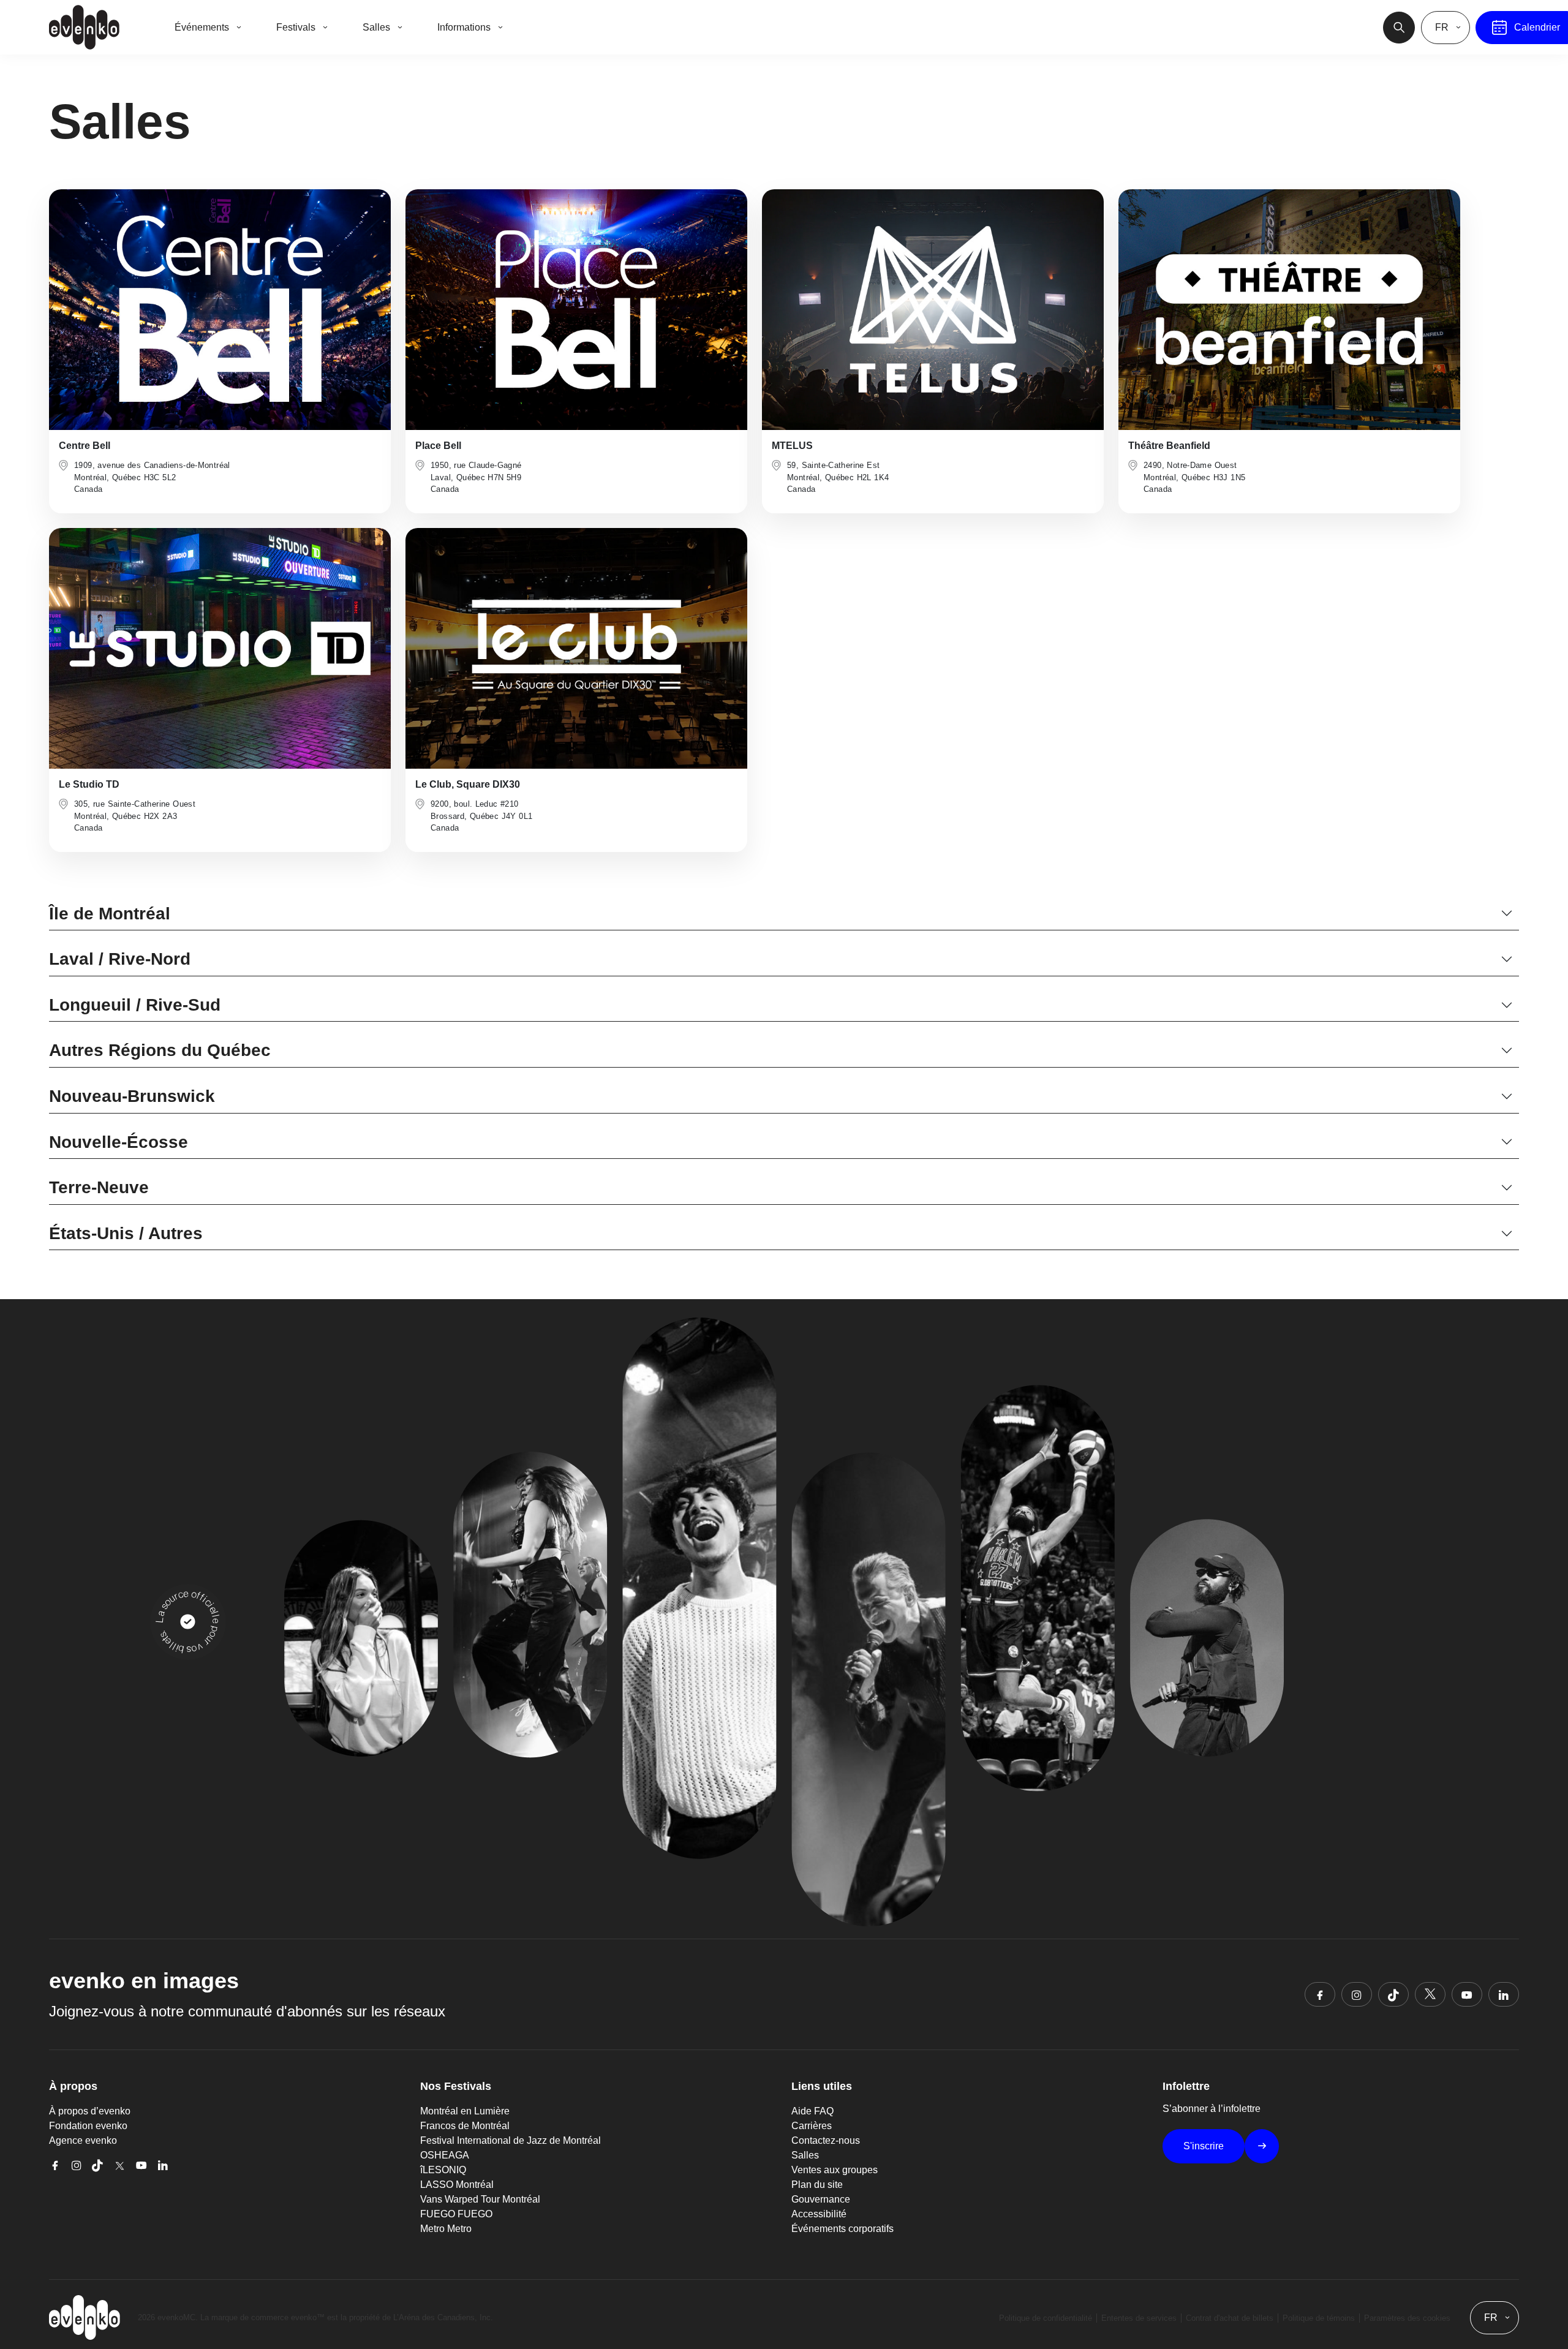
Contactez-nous (826, 2140)
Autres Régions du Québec (160, 1050)
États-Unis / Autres (126, 1233)
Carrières (812, 2126)
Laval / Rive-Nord (120, 959)
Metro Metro (446, 2229)
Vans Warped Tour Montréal (480, 2199)
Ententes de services (1139, 2318)
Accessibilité (819, 2214)
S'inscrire (1204, 2146)
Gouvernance (821, 2199)
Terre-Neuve (99, 1187)
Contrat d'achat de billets (1230, 2318)
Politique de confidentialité (1046, 2318)
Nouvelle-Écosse (119, 1142)
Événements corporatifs (842, 2229)
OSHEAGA (445, 2155)
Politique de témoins (1319, 2318)
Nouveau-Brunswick (132, 1096)
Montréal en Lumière (465, 2111)
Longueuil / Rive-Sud (135, 1005)
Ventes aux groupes (835, 2170)
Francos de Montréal (465, 2126)
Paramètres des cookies (1407, 2318)
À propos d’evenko (90, 2111)
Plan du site (817, 2185)
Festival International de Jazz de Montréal (511, 2140)
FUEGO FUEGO (456, 2214)
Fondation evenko (88, 2126)
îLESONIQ (443, 2170)
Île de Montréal (110, 914)
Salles (805, 2155)
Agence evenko (83, 2140)
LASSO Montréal (457, 2185)
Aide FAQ (812, 2111)
